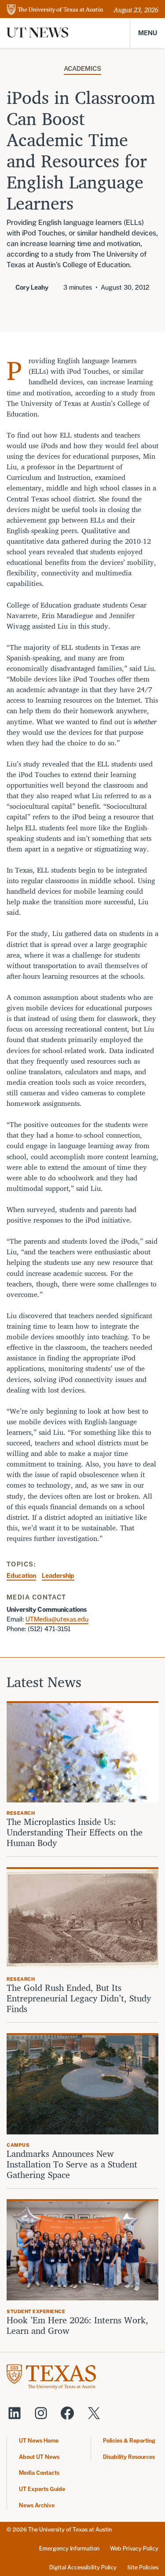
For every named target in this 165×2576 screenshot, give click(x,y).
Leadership (58, 1575)
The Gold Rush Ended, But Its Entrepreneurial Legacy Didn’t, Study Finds (79, 1998)
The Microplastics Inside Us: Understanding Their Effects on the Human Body (75, 1832)
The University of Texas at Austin (70, 2530)
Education (21, 1575)
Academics (82, 68)
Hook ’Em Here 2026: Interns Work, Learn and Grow (77, 2325)
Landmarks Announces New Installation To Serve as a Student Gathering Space (72, 2164)
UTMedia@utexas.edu (57, 1619)
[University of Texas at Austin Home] (55, 10)
